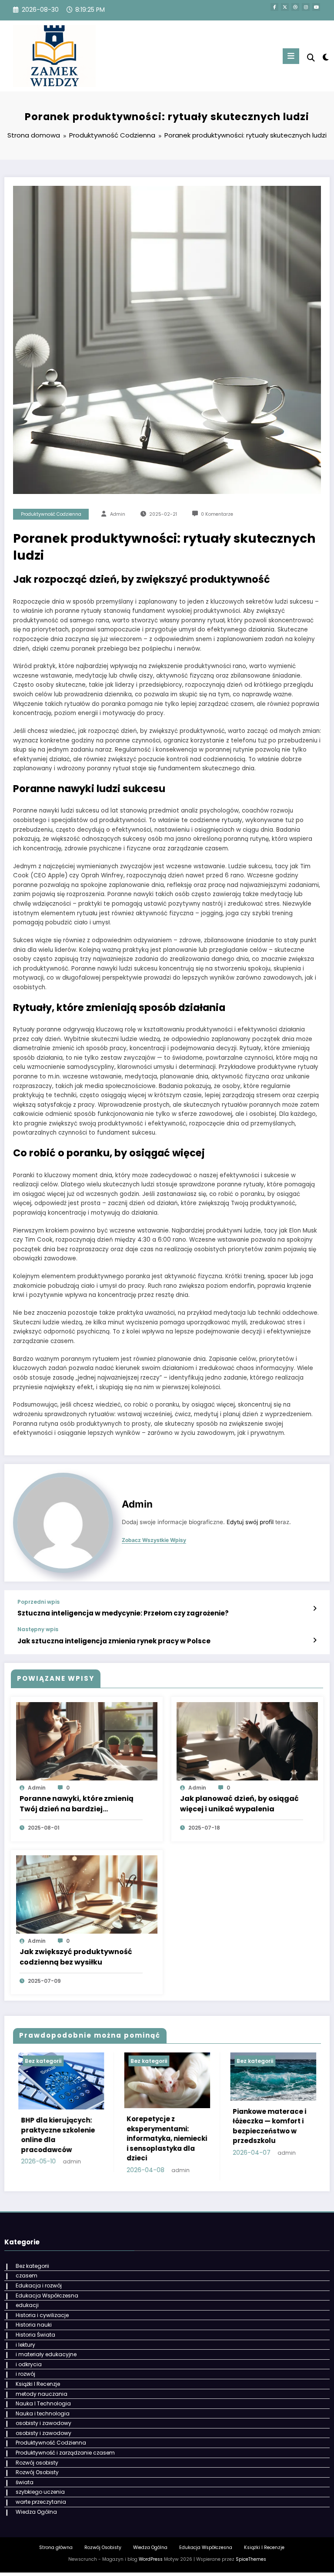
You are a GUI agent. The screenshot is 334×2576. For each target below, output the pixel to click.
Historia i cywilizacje (42, 2315)
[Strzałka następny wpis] (315, 1640)
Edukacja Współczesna (47, 2296)
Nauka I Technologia (43, 2403)
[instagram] (306, 7)
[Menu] (291, 56)
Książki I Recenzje (38, 2384)
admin (118, 514)
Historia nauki (34, 2325)
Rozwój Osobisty (37, 2472)
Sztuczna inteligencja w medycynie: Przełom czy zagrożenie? (123, 1613)
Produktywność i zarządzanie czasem (65, 2453)
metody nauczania (42, 2394)
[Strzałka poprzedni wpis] (315, 1609)
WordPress (151, 2559)
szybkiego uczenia (40, 2492)
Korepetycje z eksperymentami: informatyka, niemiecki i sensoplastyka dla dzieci (65, 2138)
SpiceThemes (251, 2559)
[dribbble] (295, 7)
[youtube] (316, 7)
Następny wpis (38, 1629)
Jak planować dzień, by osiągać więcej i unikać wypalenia (239, 1804)
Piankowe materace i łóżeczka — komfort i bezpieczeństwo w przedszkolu (168, 2126)
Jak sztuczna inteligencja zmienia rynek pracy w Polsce (114, 1641)
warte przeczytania (41, 2502)
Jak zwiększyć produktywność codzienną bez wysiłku (76, 1957)
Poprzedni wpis (38, 1602)
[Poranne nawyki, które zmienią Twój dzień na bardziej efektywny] (87, 1741)
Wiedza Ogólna (36, 2512)
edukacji (27, 2305)
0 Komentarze (217, 514)
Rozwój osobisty (37, 2463)
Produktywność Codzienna (51, 514)
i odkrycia (29, 2364)
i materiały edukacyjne (46, 2354)
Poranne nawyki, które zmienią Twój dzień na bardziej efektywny (77, 1804)
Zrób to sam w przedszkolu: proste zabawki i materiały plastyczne (272, 2142)
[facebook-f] (274, 7)
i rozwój (25, 2374)
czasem (27, 2275)
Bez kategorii (47, 2061)
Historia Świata (35, 2335)
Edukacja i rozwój (39, 2285)
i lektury (25, 2345)
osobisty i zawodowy (43, 2423)
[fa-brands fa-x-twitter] (285, 7)
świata (25, 2482)
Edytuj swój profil (250, 1522)
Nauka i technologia (43, 2413)
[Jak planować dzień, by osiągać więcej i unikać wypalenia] (247, 1741)
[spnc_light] (325, 57)
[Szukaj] (311, 58)
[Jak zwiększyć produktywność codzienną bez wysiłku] (87, 1894)
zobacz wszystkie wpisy (154, 1540)
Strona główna (56, 2547)
